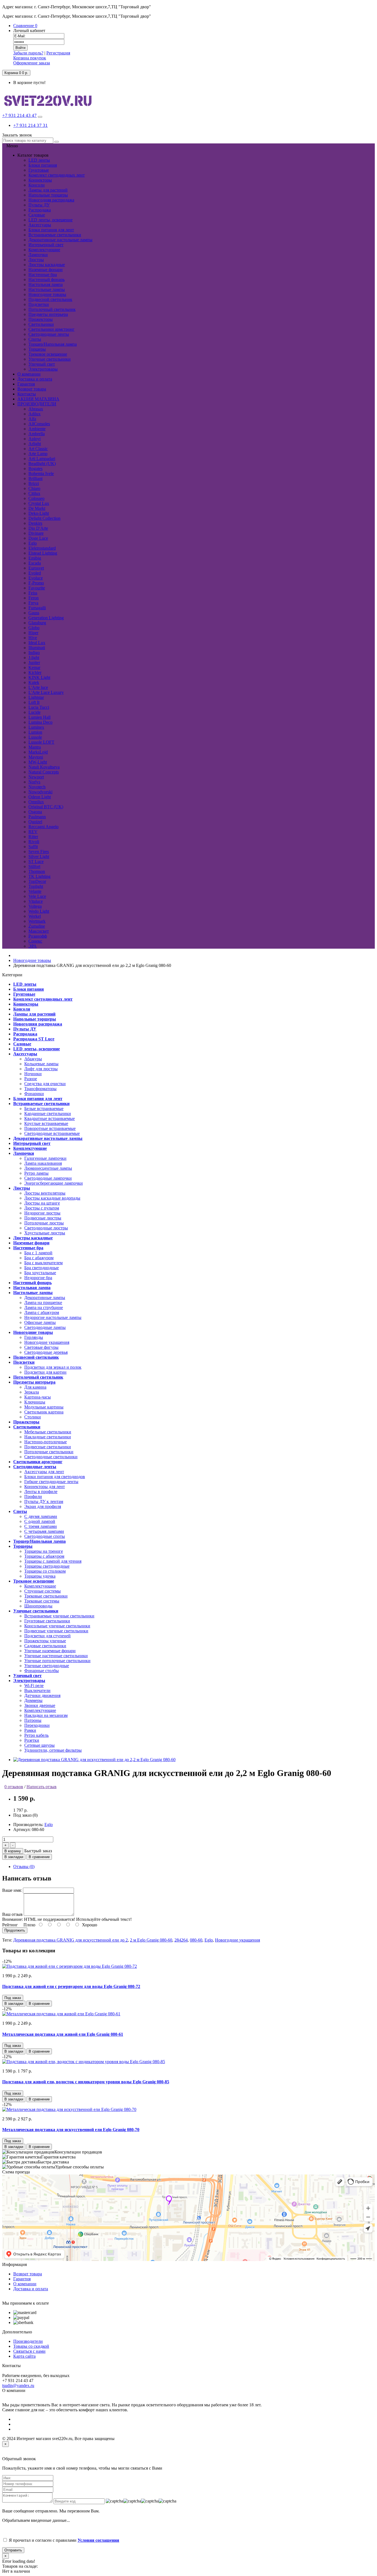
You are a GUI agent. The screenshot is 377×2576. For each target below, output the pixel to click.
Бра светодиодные (42, 1268)
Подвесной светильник (50, 299)
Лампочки (38, 255)
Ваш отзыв (12, 1914)
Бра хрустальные (40, 1273)
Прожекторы (41, 319)
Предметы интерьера (48, 314)
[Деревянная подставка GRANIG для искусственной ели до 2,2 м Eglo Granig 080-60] (94, 1760)
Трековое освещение (48, 354)
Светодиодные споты (45, 1536)
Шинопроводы (38, 1606)
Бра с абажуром (39, 1258)
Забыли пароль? (28, 53)
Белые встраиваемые (44, 1109)
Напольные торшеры (48, 195)
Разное (31, 1079)
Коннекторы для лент (45, 1487)
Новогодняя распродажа (51, 200)
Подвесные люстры (43, 1218)
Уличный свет (42, 364)
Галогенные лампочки (45, 1158)
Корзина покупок (30, 58)
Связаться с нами (29, 2351)
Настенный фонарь (47, 280)
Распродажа (40, 210)
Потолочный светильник (52, 309)
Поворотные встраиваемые (50, 1128)
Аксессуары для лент (44, 1472)
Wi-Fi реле (34, 1686)
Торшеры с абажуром (44, 1556)
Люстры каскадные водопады (52, 1198)
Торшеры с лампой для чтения (53, 1561)
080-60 (196, 1940)
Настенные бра (43, 275)
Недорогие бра (38, 1278)
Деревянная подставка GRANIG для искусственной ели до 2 (71, 1940)
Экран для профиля (43, 1506)
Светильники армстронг (51, 329)
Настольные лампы (47, 289)
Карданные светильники (48, 1113)
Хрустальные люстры (45, 1233)
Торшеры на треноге (44, 1551)
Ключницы (35, 1402)
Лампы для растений (48, 190)
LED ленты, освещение (51, 220)
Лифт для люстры (41, 1069)
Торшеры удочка (40, 1576)
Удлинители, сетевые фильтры (53, 1750)
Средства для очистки (45, 1084)
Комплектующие (44, 250)
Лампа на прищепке (43, 1303)
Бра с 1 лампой (38, 1253)
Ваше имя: (12, 1890)
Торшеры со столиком (45, 1571)
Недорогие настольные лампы (53, 1317)
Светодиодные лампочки (48, 1178)
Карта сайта (24, 2356)
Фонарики (34, 1094)
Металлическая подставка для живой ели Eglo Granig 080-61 (63, 2034)
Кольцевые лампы (41, 1064)
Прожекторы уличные (45, 1641)
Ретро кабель (36, 1735)
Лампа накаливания (43, 1163)
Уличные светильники (50, 359)
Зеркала (32, 1392)
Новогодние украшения (47, 1342)
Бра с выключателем (43, 1263)
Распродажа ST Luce (34, 1039)
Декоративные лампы (45, 1298)
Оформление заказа (32, 63)
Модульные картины (44, 1407)
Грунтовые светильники (47, 1621)
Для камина (35, 1387)
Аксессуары (40, 225)
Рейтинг (10, 1925)
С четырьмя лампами (44, 1531)
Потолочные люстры (44, 1223)
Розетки (32, 1740)
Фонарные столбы (42, 1671)
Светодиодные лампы (45, 1327)
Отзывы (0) (24, 1867)
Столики (33, 1417)
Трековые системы (42, 1601)
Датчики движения (42, 1695)
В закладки (14, 1857)
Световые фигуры (41, 1347)
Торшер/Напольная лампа (53, 344)
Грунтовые (39, 170)
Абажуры (33, 1059)
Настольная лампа (46, 284)
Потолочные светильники (49, 1452)
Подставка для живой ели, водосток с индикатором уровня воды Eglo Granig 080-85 (86, 2082)
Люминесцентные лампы (48, 1168)
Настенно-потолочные (46, 1442)
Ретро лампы (36, 1173)
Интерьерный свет (46, 245)
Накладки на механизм (46, 1715)
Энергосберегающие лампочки (54, 1183)
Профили (33, 1496)
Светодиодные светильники (51, 1457)
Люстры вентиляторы (45, 1193)
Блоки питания (43, 165)
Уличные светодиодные (47, 1666)
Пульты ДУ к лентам (44, 1501)
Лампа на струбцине (44, 1307)
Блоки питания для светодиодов (55, 1477)
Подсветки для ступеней (47, 1636)
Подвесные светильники (48, 1447)
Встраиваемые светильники (55, 235)
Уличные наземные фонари (50, 1651)
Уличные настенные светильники (56, 1656)
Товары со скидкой (31, 2346)
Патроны (33, 1720)
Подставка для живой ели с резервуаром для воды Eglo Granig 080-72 (71, 1986)
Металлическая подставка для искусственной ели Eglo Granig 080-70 (71, 2130)
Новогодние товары (47, 294)
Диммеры (33, 1700)
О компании (25, 2284)
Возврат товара (28, 2274)
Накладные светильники (48, 1437)
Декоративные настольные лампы (60, 240)
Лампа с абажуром (42, 1312)
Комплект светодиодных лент (57, 175)
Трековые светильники (46, 1596)
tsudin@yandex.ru (18, 2385)
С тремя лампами (41, 1526)
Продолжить (15, 1930)
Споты (35, 339)
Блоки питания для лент (51, 230)
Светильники (41, 324)
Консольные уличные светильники (57, 1626)
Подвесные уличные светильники (56, 1631)
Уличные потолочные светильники (57, 1661)
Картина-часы (38, 1397)
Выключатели (37, 1690)
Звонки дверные (40, 1705)
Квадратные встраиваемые (50, 1118)
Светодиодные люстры (46, 1228)
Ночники (33, 1074)
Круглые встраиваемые (46, 1123)
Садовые (37, 215)
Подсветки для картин (45, 1372)
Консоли (37, 185)
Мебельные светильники (48, 1432)
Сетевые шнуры (39, 1745)
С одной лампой (40, 1521)
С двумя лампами (41, 1516)
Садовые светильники (45, 1646)
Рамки (30, 1730)
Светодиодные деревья (46, 1352)
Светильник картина (44, 1412)
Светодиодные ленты (49, 334)
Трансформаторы (40, 1089)
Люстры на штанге (42, 1203)
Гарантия (22, 2279)
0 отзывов (14, 1787)
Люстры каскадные (47, 265)
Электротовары (43, 369)
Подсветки (39, 304)
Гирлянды (34, 1337)
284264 (181, 1940)
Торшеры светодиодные (47, 1566)
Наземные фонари (46, 270)
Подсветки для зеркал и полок (53, 1367)
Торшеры (37, 349)
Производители (28, 2341)
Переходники (37, 1725)
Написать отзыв (42, 1787)
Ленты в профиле (41, 1492)
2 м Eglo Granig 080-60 (151, 1940)
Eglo (49, 1825)
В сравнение (39, 1857)
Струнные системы (43, 1591)
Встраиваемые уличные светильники (59, 1616)
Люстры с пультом (42, 1208)
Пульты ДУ (39, 205)
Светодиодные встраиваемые (52, 1133)
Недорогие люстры (42, 1213)
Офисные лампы (40, 1322)
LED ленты (39, 160)
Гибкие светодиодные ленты (51, 1482)
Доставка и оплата (31, 2289)
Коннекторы (40, 180)
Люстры (36, 260)
